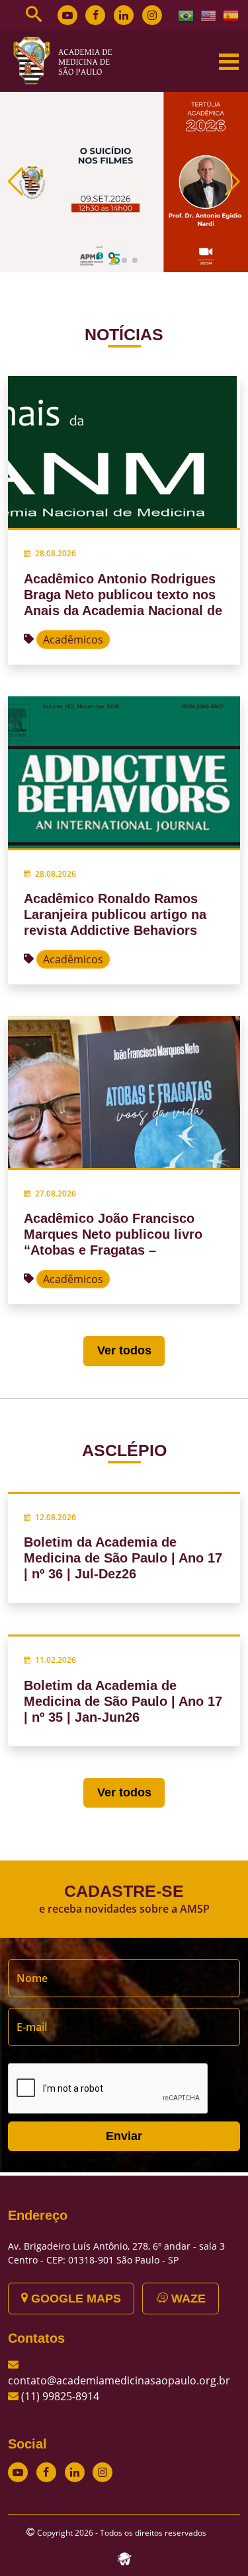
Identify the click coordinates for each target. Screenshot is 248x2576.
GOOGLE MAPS (74, 2299)
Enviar (124, 2136)
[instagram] (152, 15)
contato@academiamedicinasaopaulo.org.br (119, 2380)
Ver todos (124, 1350)
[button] (114, 260)
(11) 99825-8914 (60, 2396)
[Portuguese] (186, 15)
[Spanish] (231, 15)
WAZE (187, 2299)
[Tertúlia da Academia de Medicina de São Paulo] (124, 181)
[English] (209, 15)
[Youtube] (67, 15)
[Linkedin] (124, 15)
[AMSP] (67, 60)
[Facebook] (95, 15)
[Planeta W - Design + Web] (124, 2558)
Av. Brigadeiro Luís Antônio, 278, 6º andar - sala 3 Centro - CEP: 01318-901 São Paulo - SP (116, 2253)
